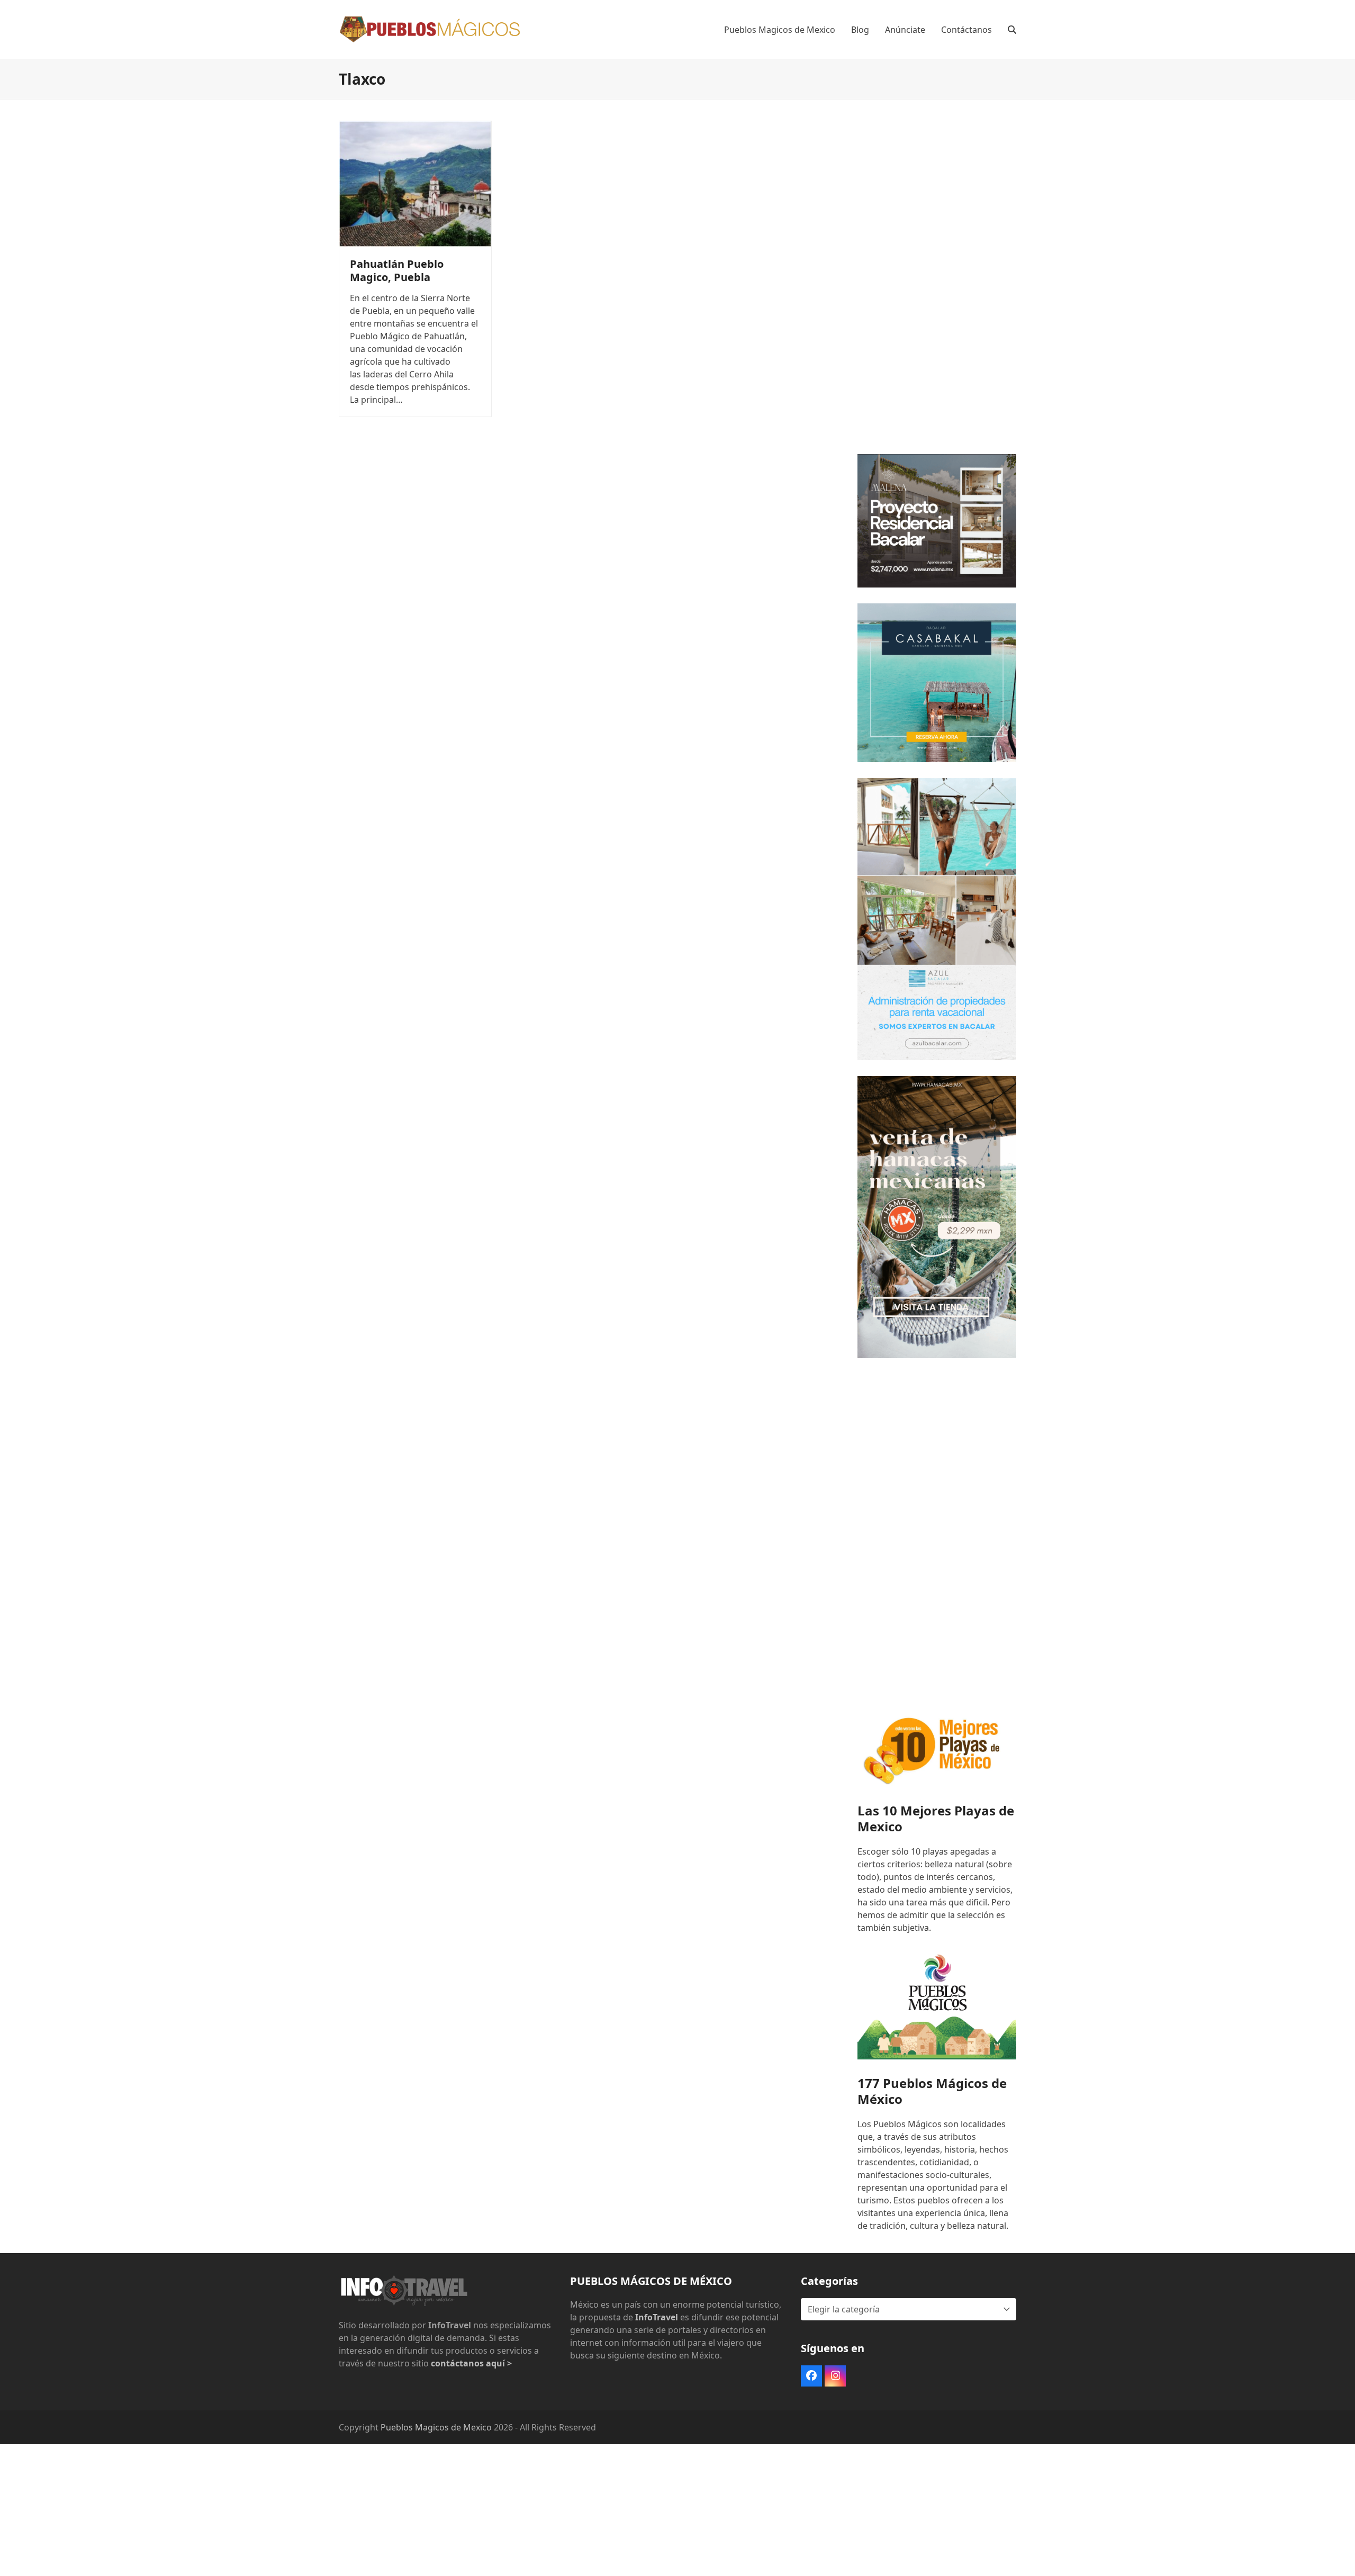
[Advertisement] (937, 279)
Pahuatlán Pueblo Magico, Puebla (397, 270)
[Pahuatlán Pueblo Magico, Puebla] (415, 183)
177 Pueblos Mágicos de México (932, 2091)
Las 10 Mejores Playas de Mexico (936, 1818)
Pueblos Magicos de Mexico (436, 2427)
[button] (1012, 30)
